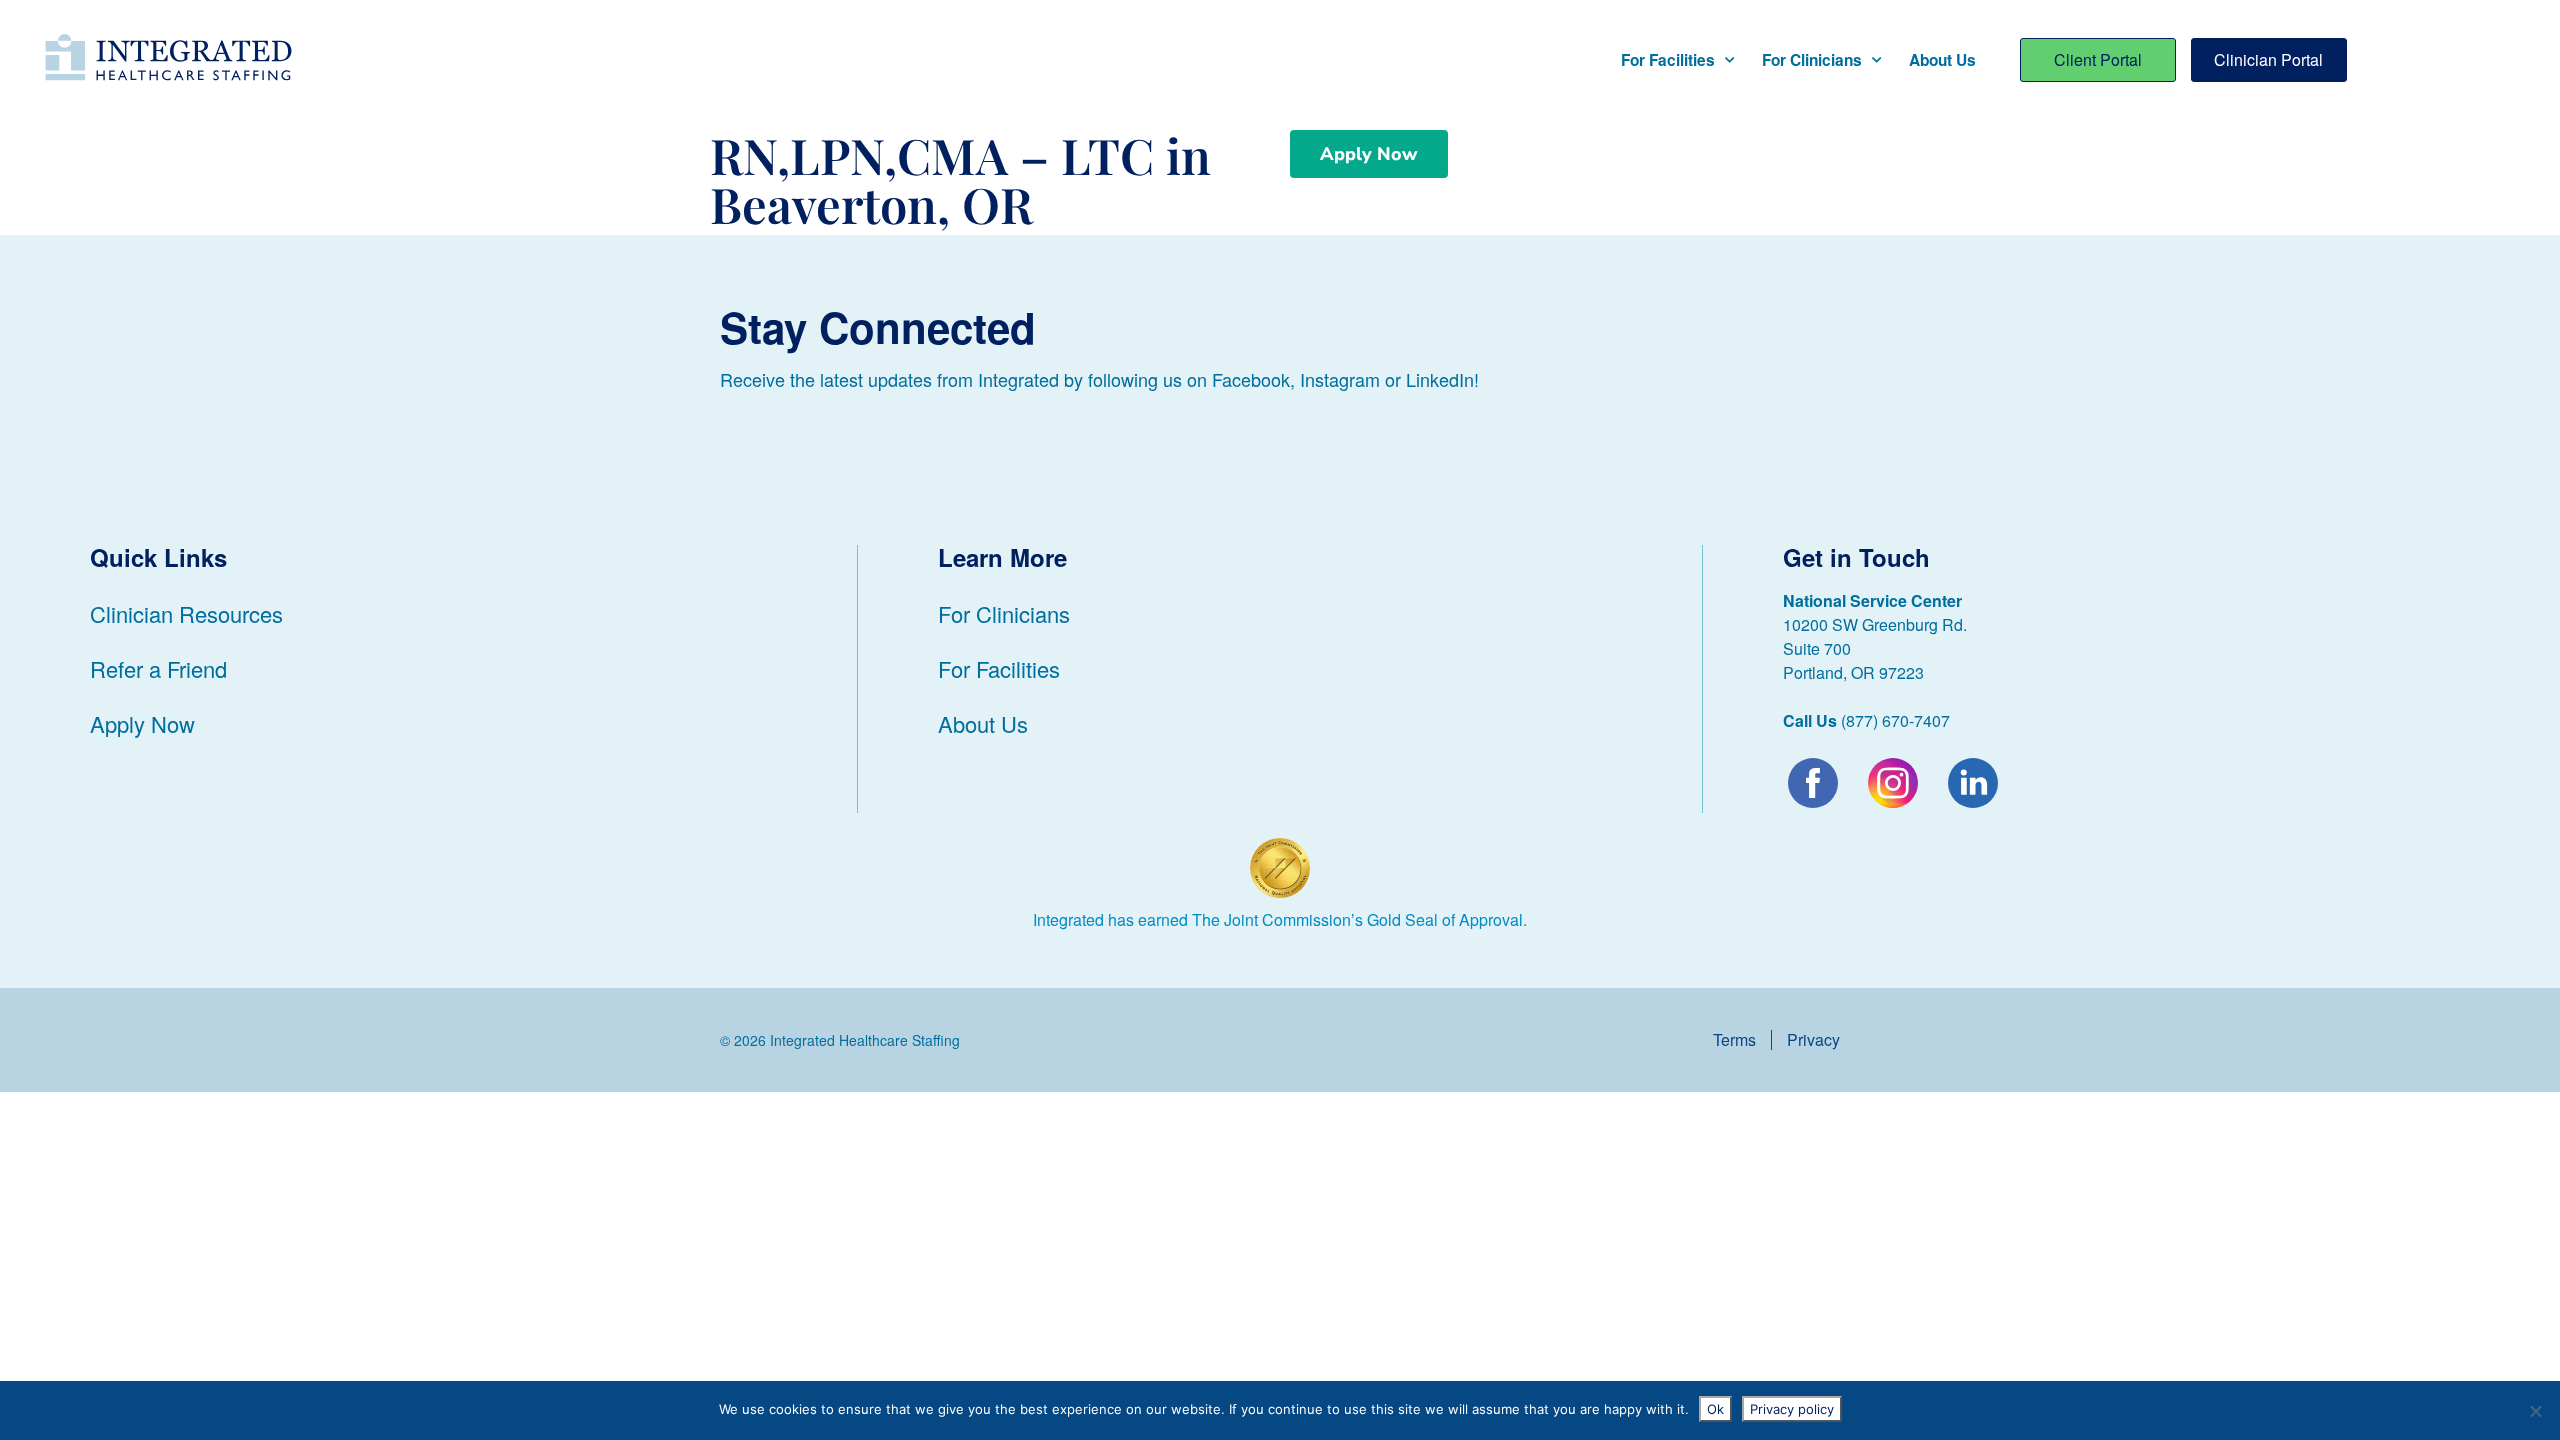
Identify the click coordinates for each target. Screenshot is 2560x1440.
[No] (2535, 1411)
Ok (1715, 1409)
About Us (1942, 60)
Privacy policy (1792, 1409)
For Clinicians (1812, 60)
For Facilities (1668, 60)
